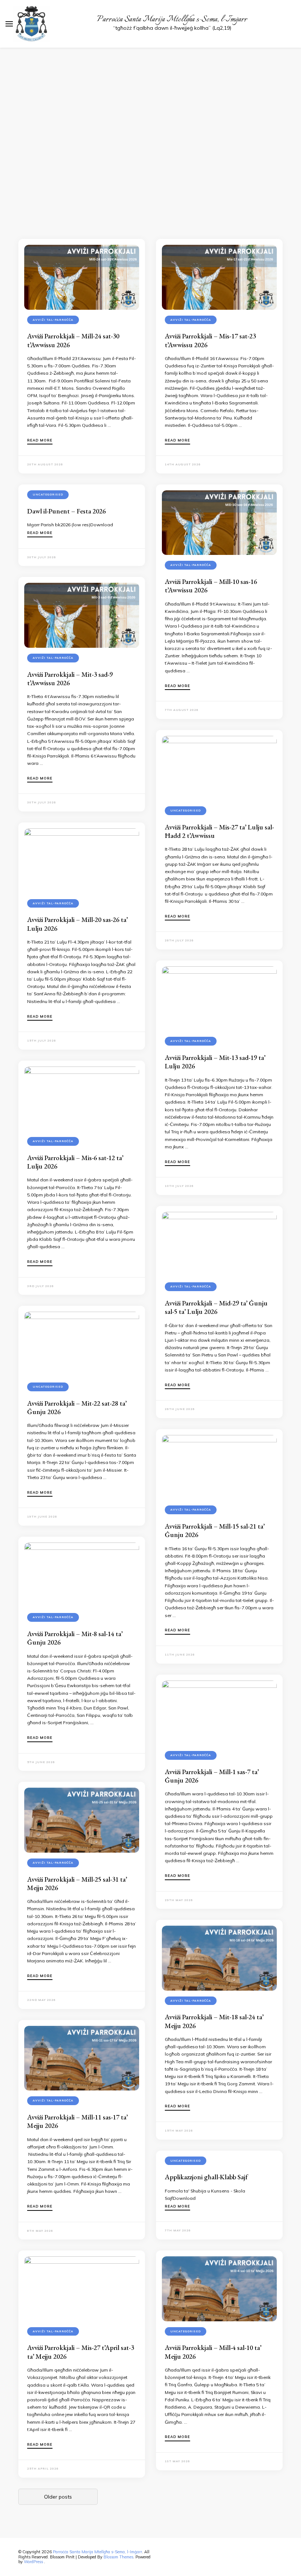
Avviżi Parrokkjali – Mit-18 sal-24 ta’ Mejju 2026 (214, 2021)
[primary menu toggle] (9, 24)
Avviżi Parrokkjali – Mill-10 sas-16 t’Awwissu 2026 (211, 586)
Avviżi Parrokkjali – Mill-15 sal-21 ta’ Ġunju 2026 (215, 1530)
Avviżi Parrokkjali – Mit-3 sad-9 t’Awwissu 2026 (70, 679)
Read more (40, 440)
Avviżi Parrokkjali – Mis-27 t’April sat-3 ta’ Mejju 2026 (81, 2352)
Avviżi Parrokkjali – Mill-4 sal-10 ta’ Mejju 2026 (213, 2352)
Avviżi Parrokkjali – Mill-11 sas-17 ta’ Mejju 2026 (77, 2121)
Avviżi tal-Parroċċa (53, 320)
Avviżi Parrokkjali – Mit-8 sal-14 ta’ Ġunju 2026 (75, 1638)
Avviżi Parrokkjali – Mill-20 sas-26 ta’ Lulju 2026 (77, 924)
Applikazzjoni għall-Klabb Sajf (206, 2177)
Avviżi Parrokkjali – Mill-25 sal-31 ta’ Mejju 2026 (77, 1883)
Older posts (58, 2497)
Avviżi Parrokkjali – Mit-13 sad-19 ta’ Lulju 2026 (215, 1062)
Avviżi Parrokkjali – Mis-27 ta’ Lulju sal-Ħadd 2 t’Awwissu (219, 831)
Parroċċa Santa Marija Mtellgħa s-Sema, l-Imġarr (172, 19)
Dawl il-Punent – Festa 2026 (66, 511)
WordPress (33, 2562)
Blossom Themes (118, 2557)
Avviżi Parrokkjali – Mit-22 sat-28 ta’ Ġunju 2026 (77, 1407)
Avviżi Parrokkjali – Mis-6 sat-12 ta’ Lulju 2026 (75, 1162)
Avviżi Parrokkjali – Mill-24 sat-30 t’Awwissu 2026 (73, 340)
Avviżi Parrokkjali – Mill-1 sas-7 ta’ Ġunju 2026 (212, 1776)
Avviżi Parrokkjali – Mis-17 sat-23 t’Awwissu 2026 (210, 340)
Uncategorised (48, 494)
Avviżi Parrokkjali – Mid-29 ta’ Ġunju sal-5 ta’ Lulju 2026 (216, 1307)
